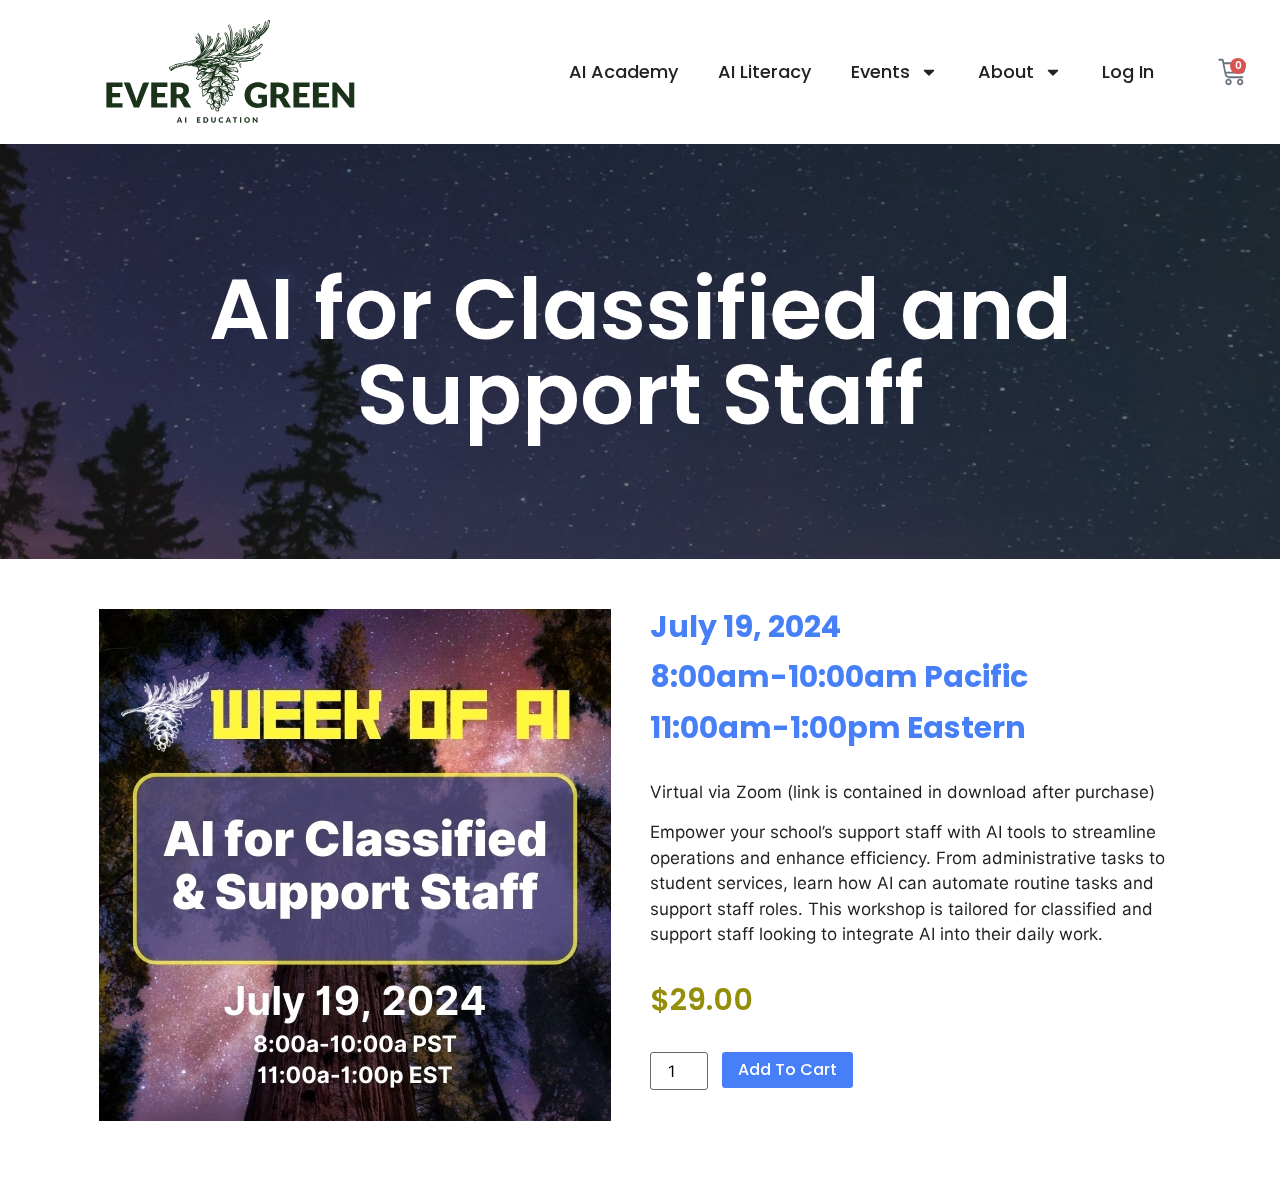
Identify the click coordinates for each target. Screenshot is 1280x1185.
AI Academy (623, 71)
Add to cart (787, 1069)
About (1006, 71)
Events (880, 71)
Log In (1128, 71)
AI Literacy (764, 71)
